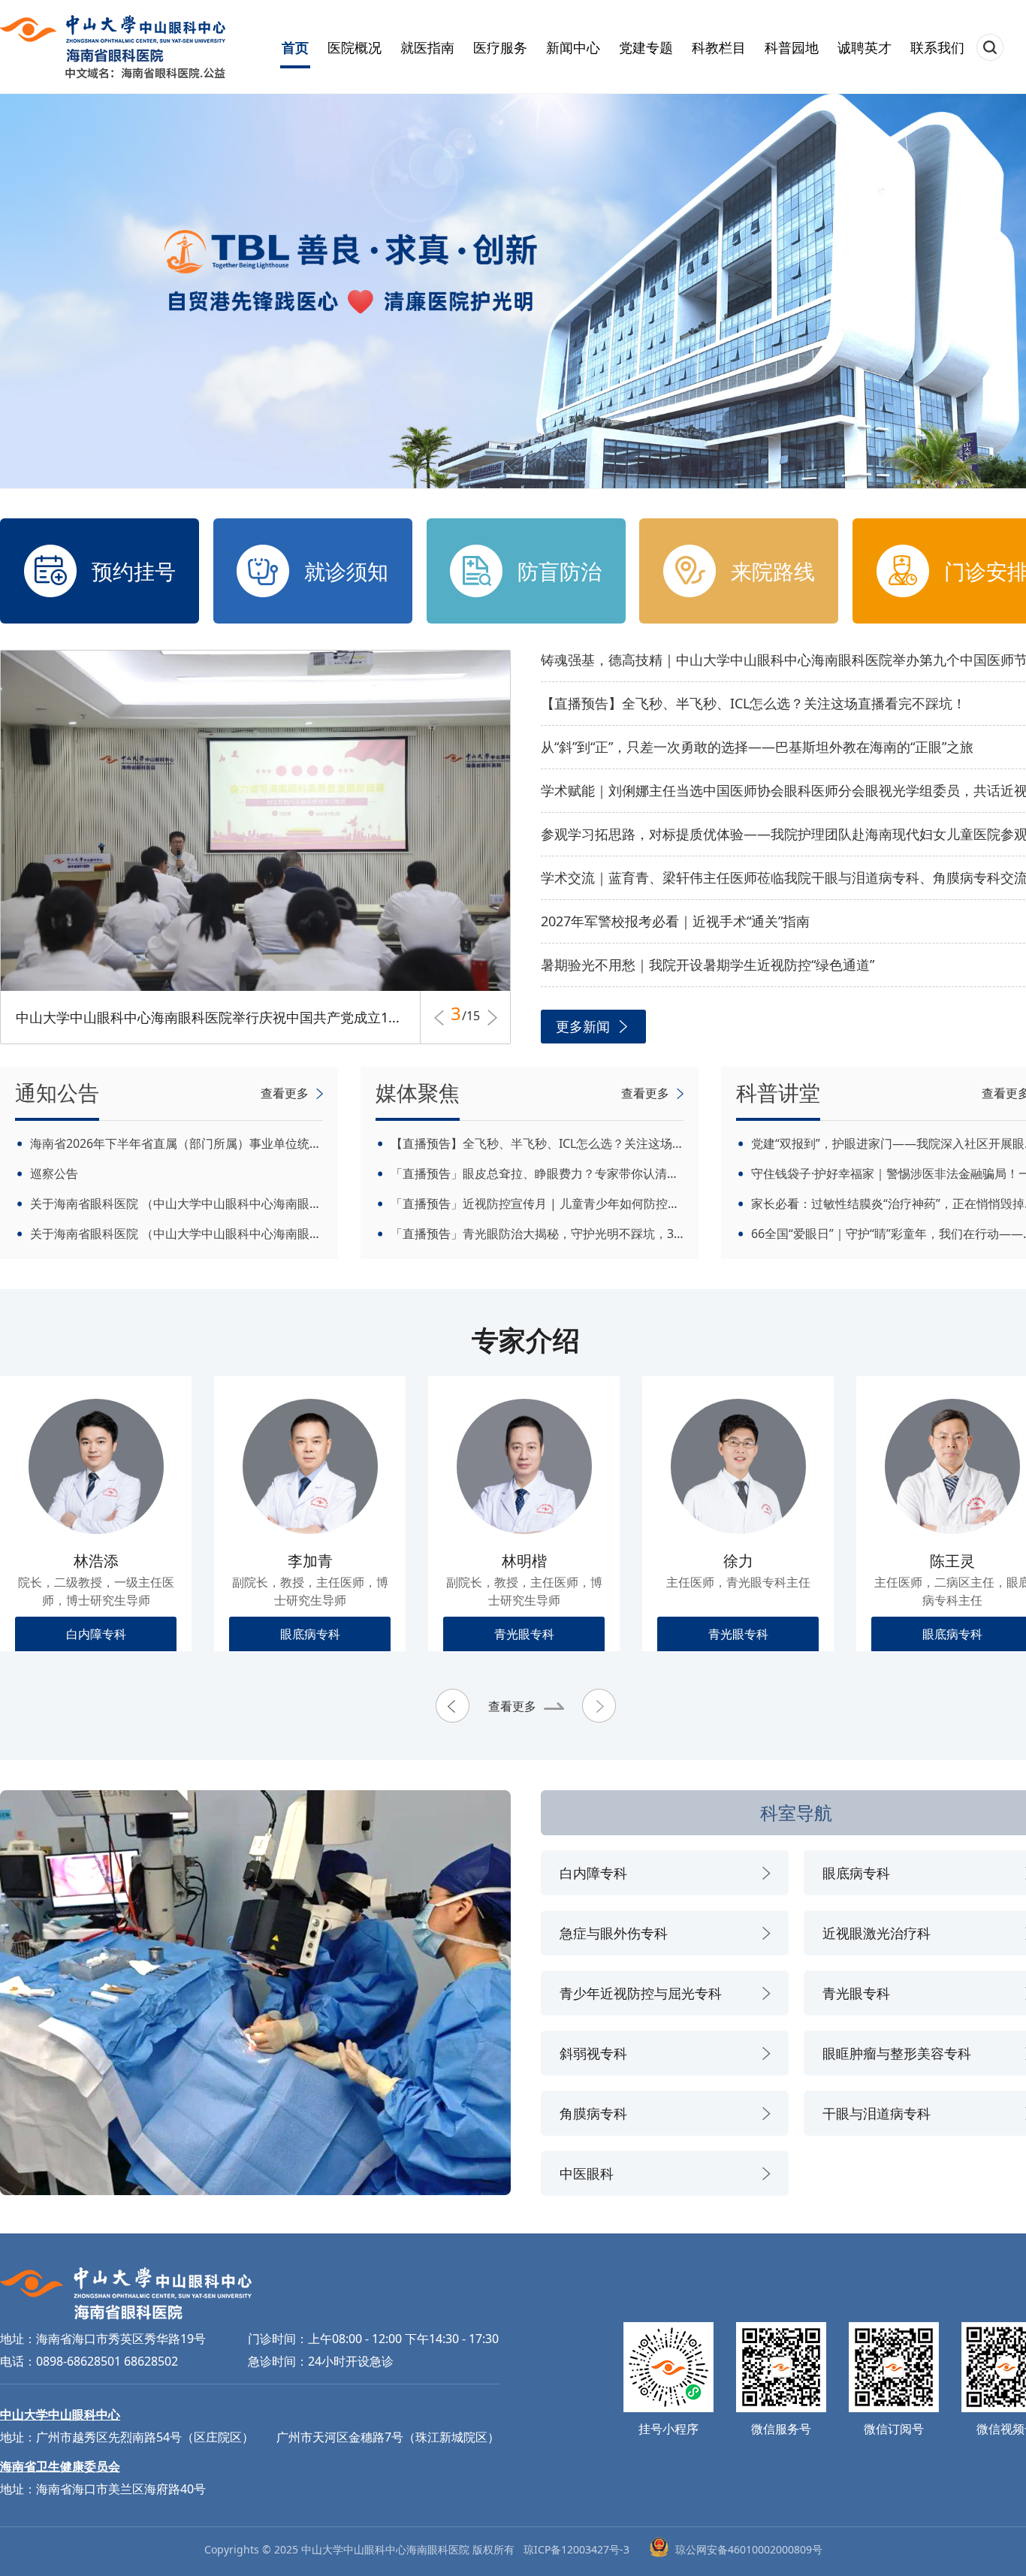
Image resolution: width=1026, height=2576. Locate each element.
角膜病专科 (593, 2113)
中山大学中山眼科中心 (60, 2414)
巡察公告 (54, 1173)
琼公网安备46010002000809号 (749, 2549)
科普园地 (792, 47)
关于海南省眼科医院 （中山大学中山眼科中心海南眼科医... (177, 1203)
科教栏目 (719, 47)
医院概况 (355, 47)
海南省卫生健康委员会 (60, 2466)
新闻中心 (573, 47)
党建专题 (646, 47)
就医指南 (427, 47)
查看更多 (512, 1706)
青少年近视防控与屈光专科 (641, 1993)
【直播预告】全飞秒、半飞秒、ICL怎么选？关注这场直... (537, 1143)
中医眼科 (587, 2173)
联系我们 (937, 47)
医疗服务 (500, 47)
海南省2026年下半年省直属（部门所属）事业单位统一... (177, 1143)
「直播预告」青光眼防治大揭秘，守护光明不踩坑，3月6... (537, 1234)
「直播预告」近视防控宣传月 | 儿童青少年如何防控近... (537, 1203)
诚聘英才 (865, 47)
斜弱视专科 (593, 2053)
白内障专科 (593, 1873)
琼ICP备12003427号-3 (576, 2549)
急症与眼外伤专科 (614, 1933)
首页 (295, 47)
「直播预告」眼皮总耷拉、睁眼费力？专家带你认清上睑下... (537, 1173)
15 (471, 1018)
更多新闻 (583, 1026)
